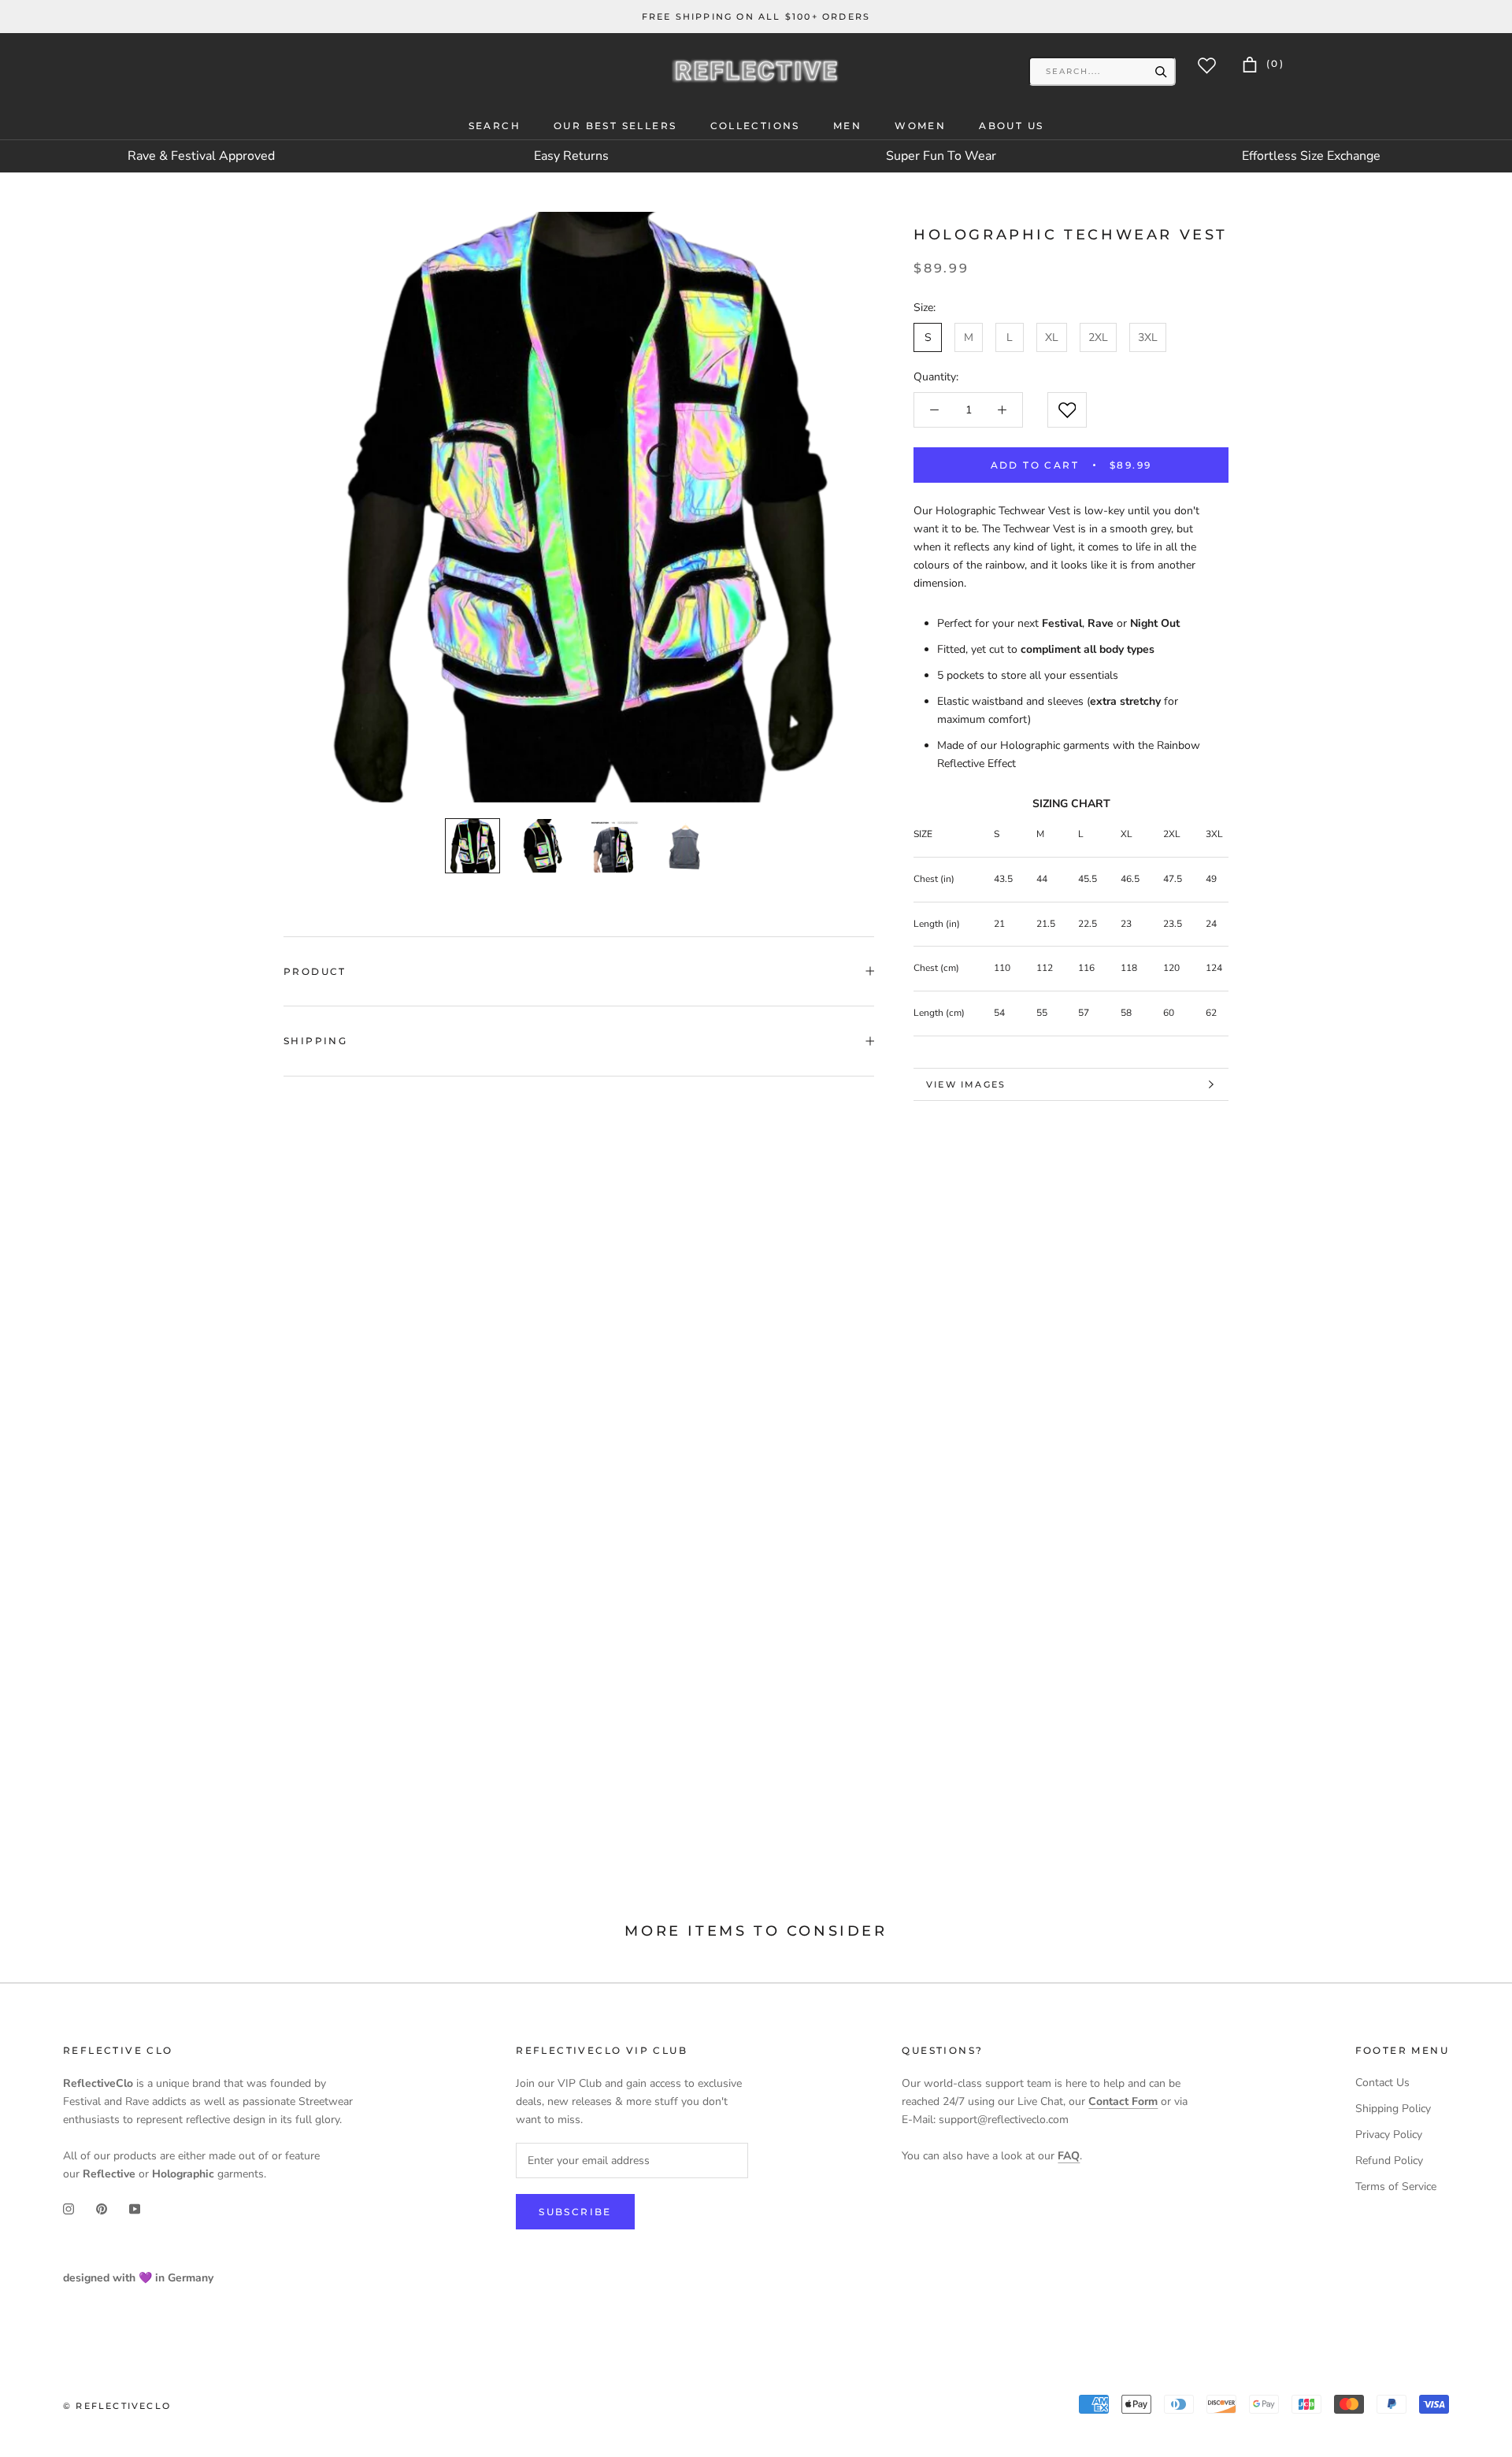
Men (847, 126)
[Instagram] (69, 2208)
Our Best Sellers (615, 126)
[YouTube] (135, 2208)
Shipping (315, 1041)
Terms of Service (1396, 2186)
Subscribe (575, 2212)
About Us (1011, 126)
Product (315, 971)
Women (920, 126)
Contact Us (1382, 2083)
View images (966, 1084)
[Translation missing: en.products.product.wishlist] (1067, 410)
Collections (755, 126)
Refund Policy (1389, 2161)
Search (495, 126)
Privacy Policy (1389, 2135)
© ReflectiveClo (117, 2406)
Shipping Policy (1393, 2109)
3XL (1148, 337)
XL (1052, 337)
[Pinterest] (102, 2208)
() (1273, 63)
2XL (1098, 337)
